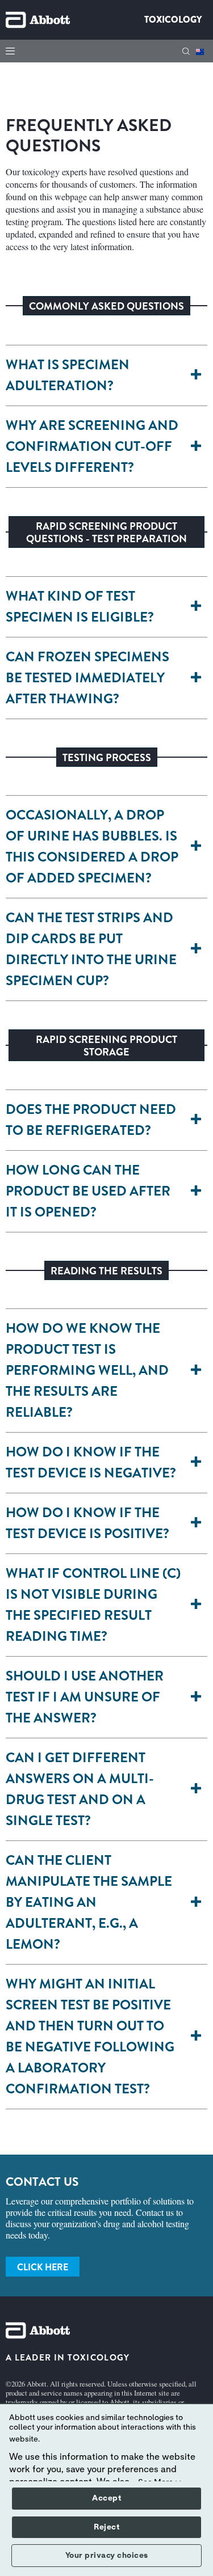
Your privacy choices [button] (107, 2556)
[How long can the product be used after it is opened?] (198, 1191)
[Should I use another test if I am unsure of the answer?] (198, 1697)
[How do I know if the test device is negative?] (198, 1463)
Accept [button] (106, 2498)
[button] (186, 51)
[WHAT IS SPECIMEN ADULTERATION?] (198, 375)
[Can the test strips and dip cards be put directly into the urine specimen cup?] (198, 949)
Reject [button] (106, 2527)
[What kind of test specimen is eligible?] (198, 607)
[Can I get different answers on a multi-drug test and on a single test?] (198, 1789)
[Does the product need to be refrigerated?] (198, 1120)
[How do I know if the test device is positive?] (198, 1523)
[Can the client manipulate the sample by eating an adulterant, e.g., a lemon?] (198, 1903)
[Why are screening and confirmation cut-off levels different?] (198, 447)
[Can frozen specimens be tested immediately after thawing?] (198, 678)
